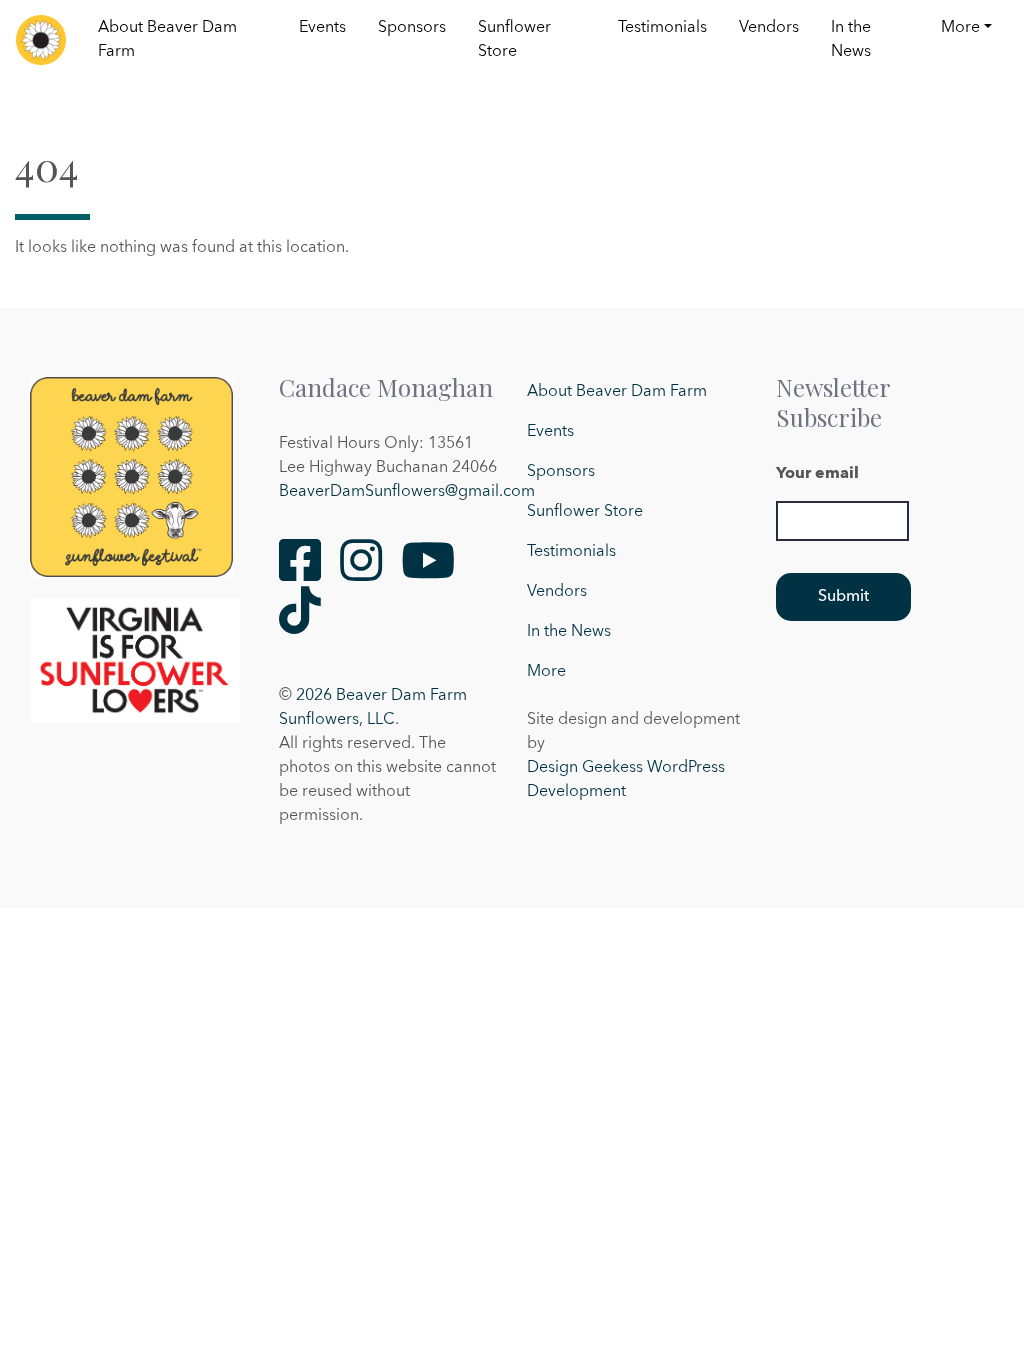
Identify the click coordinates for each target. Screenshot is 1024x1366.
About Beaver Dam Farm (167, 40)
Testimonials (662, 28)
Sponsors (412, 28)
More (960, 28)
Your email (817, 474)
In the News (851, 40)
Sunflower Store (514, 40)
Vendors (769, 28)
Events (322, 28)
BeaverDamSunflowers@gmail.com (407, 492)
